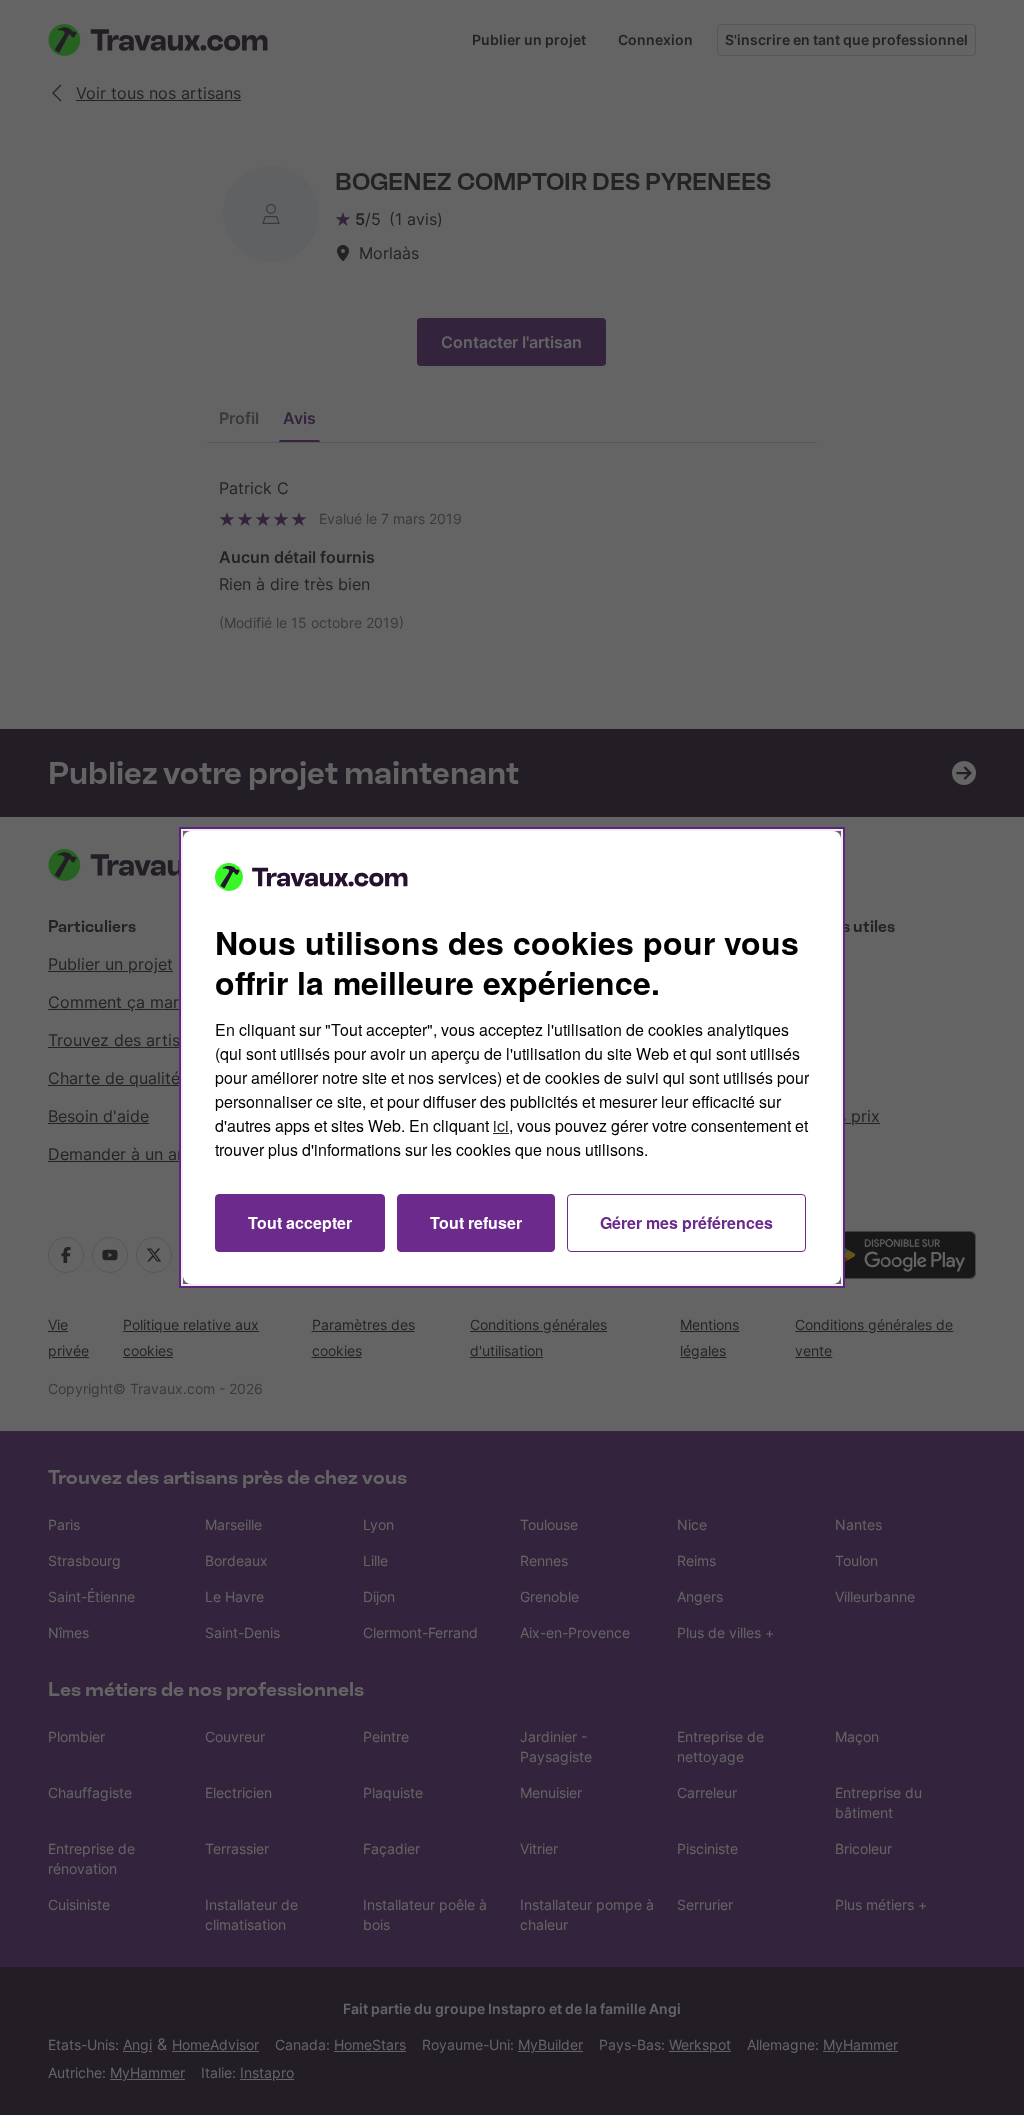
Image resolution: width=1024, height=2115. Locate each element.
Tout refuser (476, 1222)
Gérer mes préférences (686, 1222)
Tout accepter (300, 1222)
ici (501, 1125)
